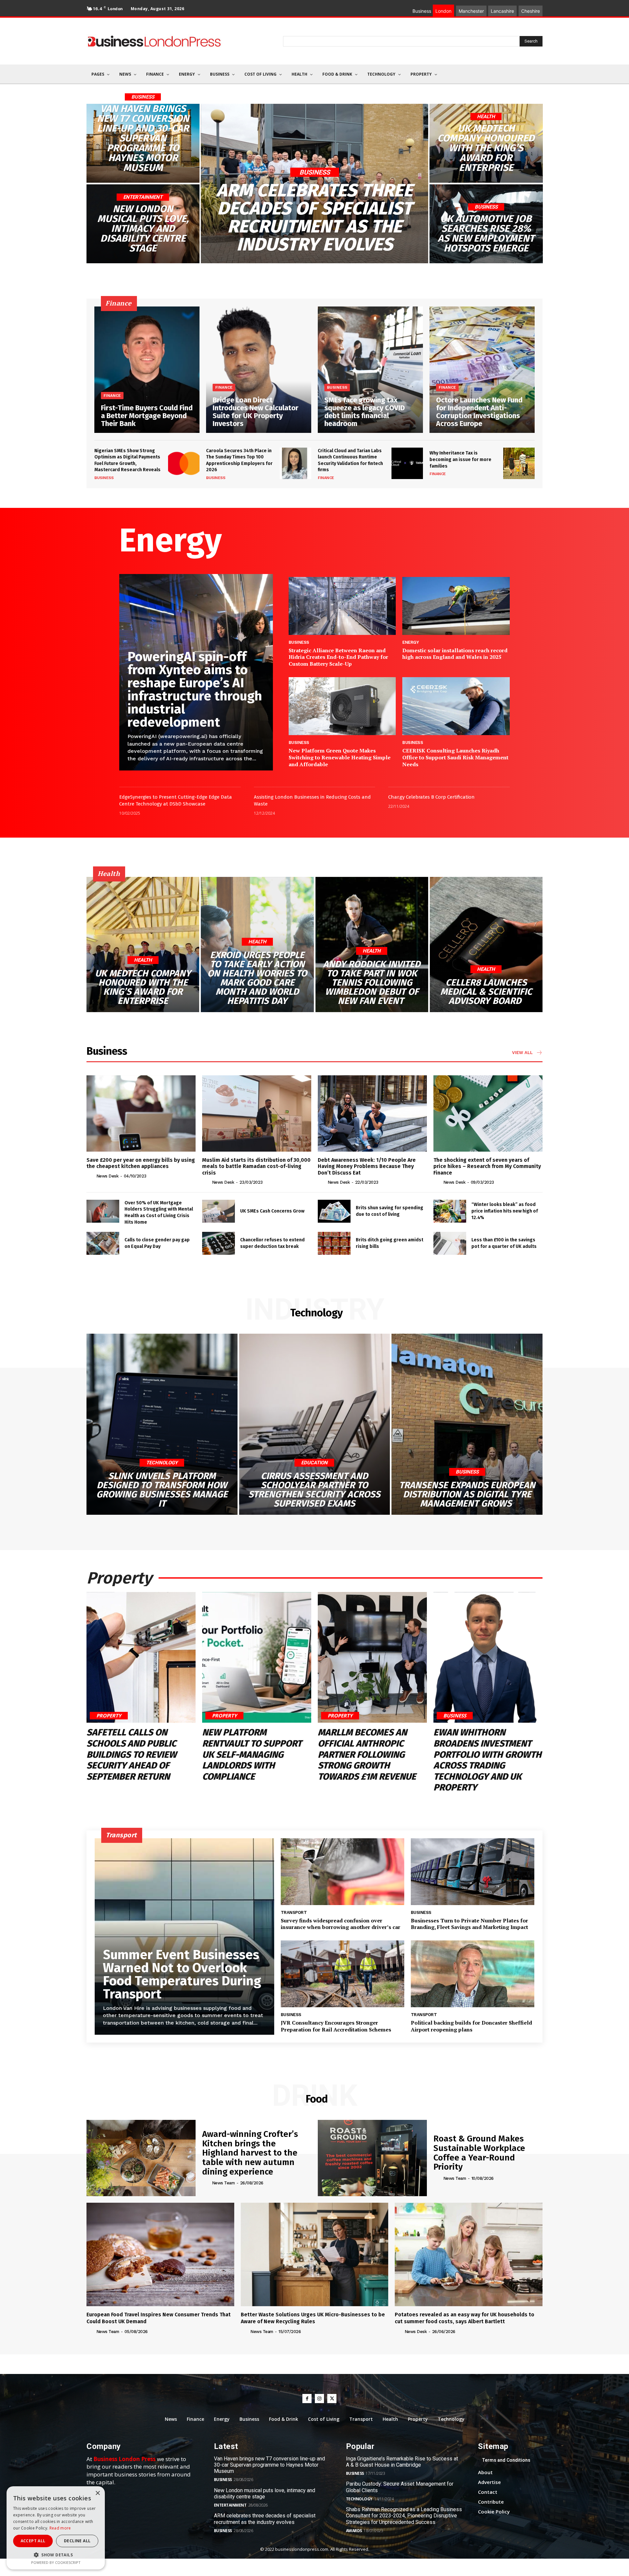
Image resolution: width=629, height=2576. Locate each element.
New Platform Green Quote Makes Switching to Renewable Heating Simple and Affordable (340, 757)
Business (143, 97)
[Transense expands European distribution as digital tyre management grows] (467, 1424)
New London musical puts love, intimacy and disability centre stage (265, 2493)
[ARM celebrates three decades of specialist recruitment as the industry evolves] (315, 183)
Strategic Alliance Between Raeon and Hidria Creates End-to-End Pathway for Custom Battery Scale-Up (338, 657)
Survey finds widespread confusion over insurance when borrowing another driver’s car (341, 1924)
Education (314, 1463)
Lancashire (502, 11)
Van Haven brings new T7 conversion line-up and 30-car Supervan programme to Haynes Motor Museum (269, 2465)
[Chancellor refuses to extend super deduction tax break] (219, 1243)
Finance (112, 396)
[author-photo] (91, 1176)
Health (486, 117)
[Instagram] (319, 2399)
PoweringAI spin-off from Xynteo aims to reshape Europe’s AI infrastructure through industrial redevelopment (195, 690)
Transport (294, 1912)
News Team (223, 2183)
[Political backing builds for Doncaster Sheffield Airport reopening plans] (473, 1974)
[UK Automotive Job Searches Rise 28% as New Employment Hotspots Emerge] (486, 224)
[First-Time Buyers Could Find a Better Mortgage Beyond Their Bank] (147, 370)
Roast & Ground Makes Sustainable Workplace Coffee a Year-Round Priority (479, 2153)
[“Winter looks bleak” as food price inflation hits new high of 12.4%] (450, 1211)
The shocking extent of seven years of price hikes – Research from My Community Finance (487, 1166)
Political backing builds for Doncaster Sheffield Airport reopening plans (471, 2026)
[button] (56, 2555)
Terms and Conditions (506, 2460)
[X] (332, 2399)
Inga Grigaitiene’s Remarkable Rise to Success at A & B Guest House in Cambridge (402, 2462)
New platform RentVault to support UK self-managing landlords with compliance (252, 1754)
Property (109, 1715)
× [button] (97, 2493)
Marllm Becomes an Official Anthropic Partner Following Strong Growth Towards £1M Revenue (367, 1754)
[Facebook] (307, 2399)
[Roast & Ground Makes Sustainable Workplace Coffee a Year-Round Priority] (372, 2158)
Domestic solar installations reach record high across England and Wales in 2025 (455, 654)
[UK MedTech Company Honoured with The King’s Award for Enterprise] (486, 143)
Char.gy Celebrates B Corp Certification (431, 797)
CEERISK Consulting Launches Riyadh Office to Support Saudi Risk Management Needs (455, 757)
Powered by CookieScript (56, 2562)
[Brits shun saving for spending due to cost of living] (334, 1211)
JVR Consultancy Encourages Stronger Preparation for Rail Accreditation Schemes (336, 2026)
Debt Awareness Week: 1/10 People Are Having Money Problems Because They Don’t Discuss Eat (367, 1166)
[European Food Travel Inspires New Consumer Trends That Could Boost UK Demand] (160, 2254)
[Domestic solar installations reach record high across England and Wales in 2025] (456, 606)
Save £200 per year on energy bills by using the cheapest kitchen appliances (141, 1163)
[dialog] (56, 2528)
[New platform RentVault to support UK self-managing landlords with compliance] (257, 1658)
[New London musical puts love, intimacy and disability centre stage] (143, 224)
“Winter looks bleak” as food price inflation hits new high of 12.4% (505, 1211)
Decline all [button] (77, 2541)
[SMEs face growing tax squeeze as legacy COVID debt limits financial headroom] (370, 370)
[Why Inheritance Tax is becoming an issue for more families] (519, 463)
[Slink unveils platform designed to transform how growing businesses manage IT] (162, 1424)
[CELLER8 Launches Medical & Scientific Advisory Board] (486, 945)
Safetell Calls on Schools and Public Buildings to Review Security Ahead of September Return (132, 1754)
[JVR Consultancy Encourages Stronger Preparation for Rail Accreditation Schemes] (343, 1974)
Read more (60, 2528)
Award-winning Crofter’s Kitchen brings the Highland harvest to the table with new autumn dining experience (250, 2153)
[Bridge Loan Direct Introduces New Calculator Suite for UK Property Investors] (259, 370)
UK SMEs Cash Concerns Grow (272, 1211)
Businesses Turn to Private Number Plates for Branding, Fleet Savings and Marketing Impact (469, 1924)
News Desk (107, 1176)
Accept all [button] (33, 2541)
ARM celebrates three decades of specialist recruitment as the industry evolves (265, 2519)
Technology (162, 1463)
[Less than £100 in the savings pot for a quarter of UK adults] (450, 1243)
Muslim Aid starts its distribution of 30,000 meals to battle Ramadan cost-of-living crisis (256, 1166)
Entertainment (143, 197)
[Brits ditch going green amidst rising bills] (334, 1243)
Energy (410, 642)
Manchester (471, 11)
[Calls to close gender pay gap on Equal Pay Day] (103, 1243)
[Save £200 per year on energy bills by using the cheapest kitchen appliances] (141, 1113)
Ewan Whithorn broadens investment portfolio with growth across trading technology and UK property (487, 1760)
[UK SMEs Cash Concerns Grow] (219, 1211)
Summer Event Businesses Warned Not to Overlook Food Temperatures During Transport (182, 1974)
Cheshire (531, 11)
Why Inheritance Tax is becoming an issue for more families (460, 459)
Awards (354, 2531)
